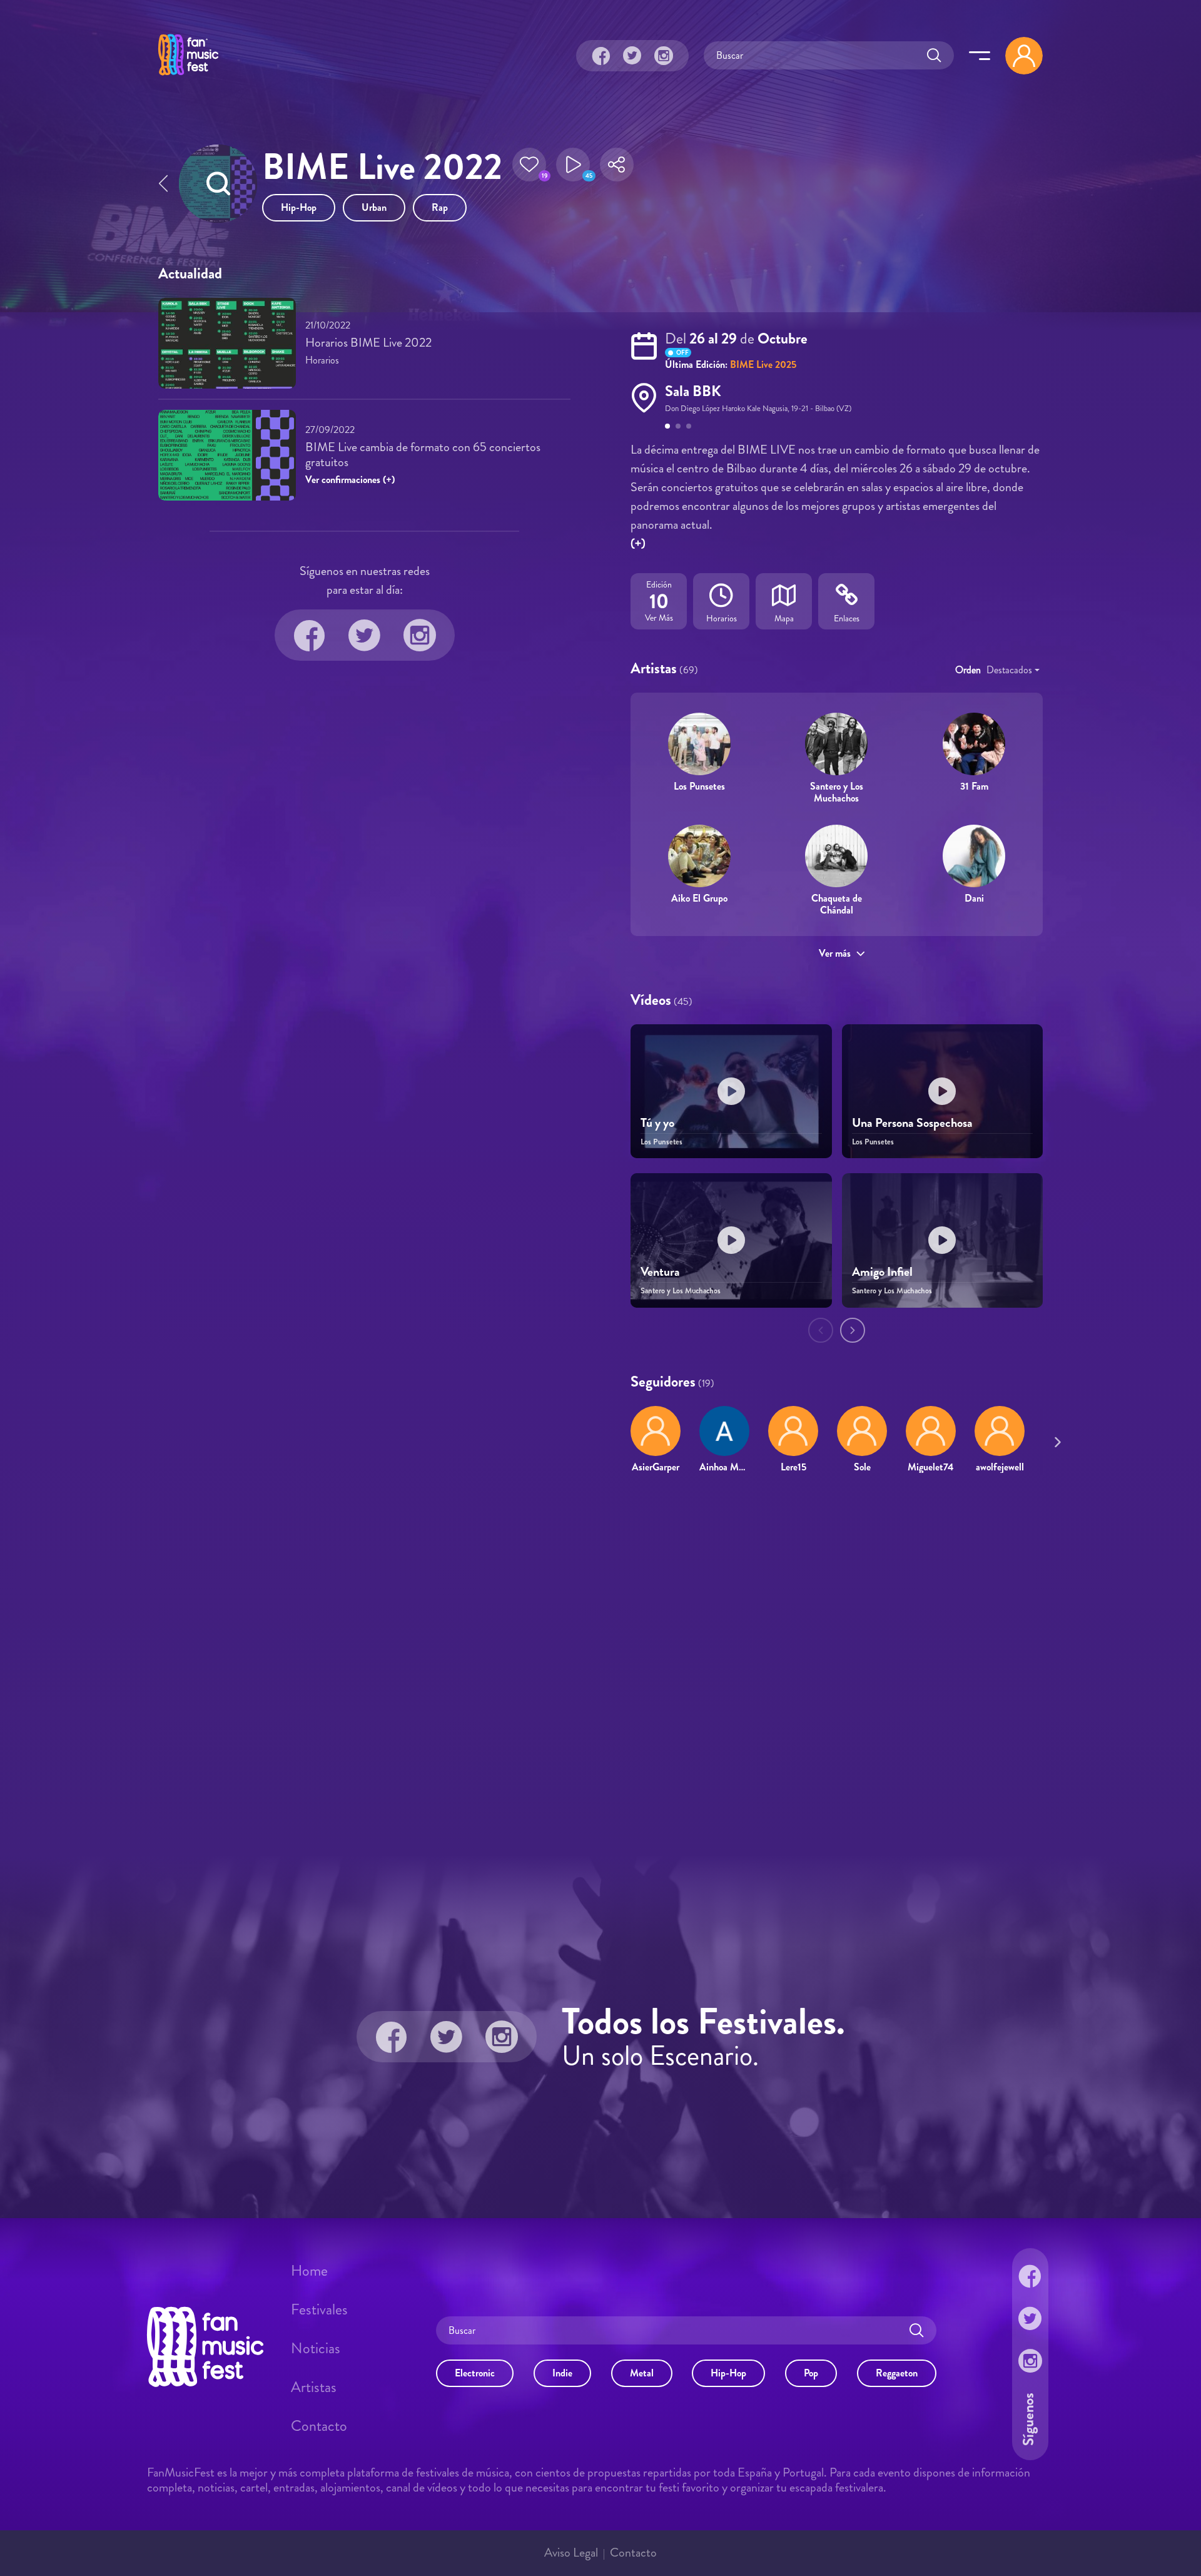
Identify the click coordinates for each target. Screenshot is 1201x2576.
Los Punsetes (699, 786)
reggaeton (897, 2373)
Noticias (316, 2348)
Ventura (660, 1272)
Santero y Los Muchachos (837, 792)
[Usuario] (1024, 56)
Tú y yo (657, 1123)
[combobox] (1013, 670)
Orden (968, 670)
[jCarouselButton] (1055, 1440)
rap (440, 207)
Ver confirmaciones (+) (350, 480)
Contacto (319, 2426)
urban (374, 207)
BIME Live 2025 (763, 364)
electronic (475, 2373)
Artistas (314, 2387)
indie (562, 2373)
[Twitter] (632, 56)
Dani (974, 898)
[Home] (188, 77)
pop (811, 2373)
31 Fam (974, 786)
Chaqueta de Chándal (837, 904)
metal (642, 2373)
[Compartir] (617, 168)
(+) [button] (638, 543)
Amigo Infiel (882, 1272)
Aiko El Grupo (699, 898)
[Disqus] (600, 1664)
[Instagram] (664, 56)
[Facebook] (601, 56)
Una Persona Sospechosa (912, 1123)
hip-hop (299, 207)
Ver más (835, 953)
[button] (529, 168)
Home (309, 2271)
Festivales (319, 2309)
